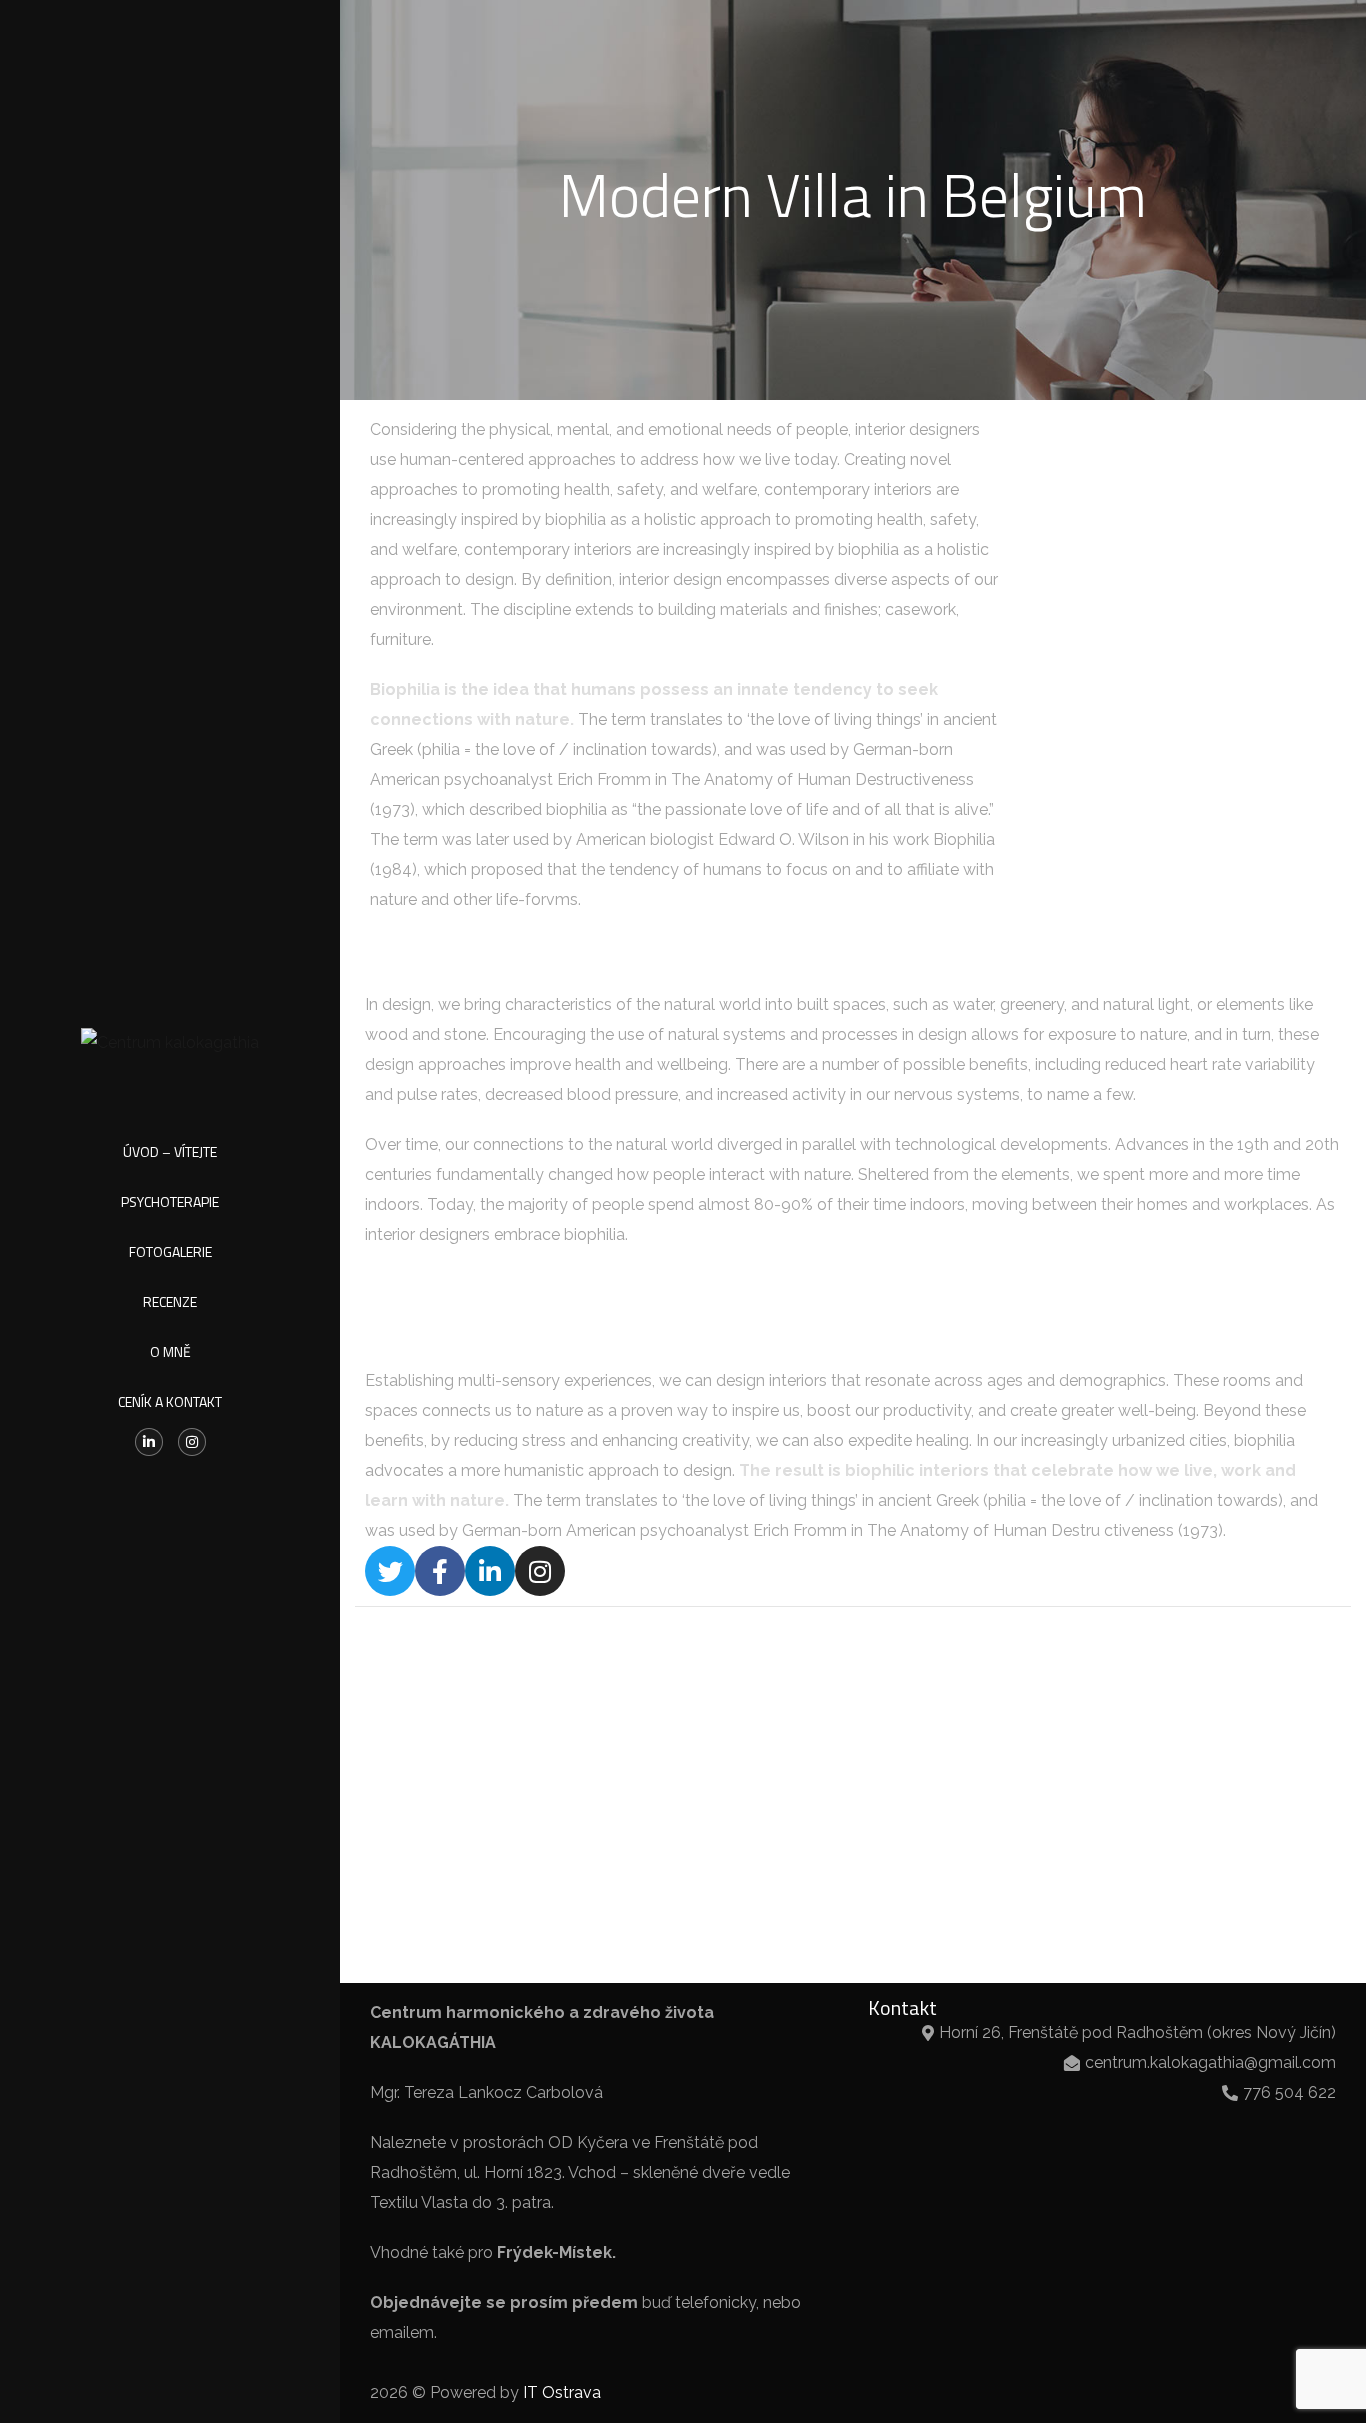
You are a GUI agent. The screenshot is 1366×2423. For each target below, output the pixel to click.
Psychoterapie (170, 1201)
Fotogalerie (170, 1251)
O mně (170, 1351)
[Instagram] (192, 1442)
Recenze (170, 1301)
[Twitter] (390, 1571)
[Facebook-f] (440, 1571)
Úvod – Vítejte (170, 1151)
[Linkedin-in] (149, 1442)
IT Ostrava (562, 2392)
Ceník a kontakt (170, 1401)
